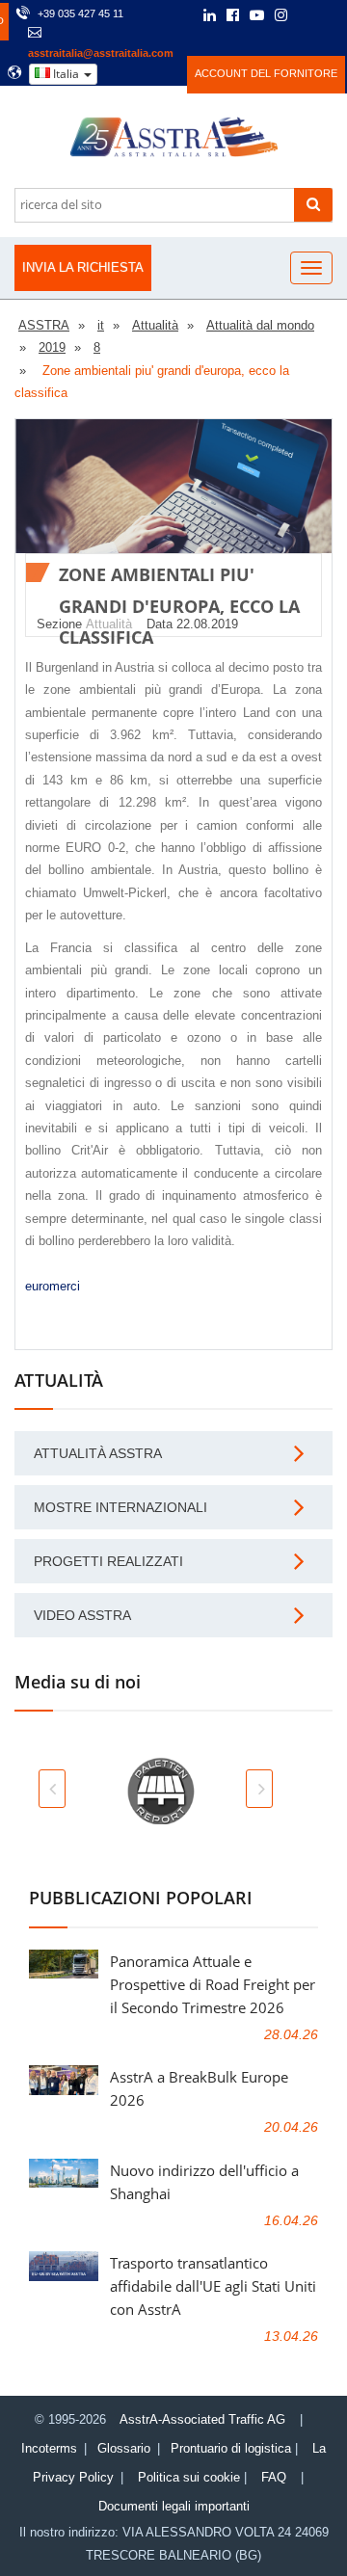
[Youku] (332, 15)
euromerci (53, 1286)
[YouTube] (257, 16)
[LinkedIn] (210, 16)
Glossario (124, 2448)
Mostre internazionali (120, 1507)
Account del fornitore (266, 73)
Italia (66, 74)
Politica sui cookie (189, 2477)
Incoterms (49, 2448)
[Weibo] (307, 15)
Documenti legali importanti (174, 2506)
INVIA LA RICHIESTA (83, 267)
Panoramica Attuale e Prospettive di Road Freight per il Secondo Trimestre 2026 (213, 1984)
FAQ (274, 2477)
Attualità (109, 624)
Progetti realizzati (108, 1561)
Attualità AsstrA (98, 1453)
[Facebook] (233, 16)
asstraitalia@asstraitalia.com (101, 53)
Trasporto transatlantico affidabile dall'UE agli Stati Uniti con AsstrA (213, 2286)
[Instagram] (281, 16)
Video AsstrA (82, 1615)
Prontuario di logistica (231, 2448)
